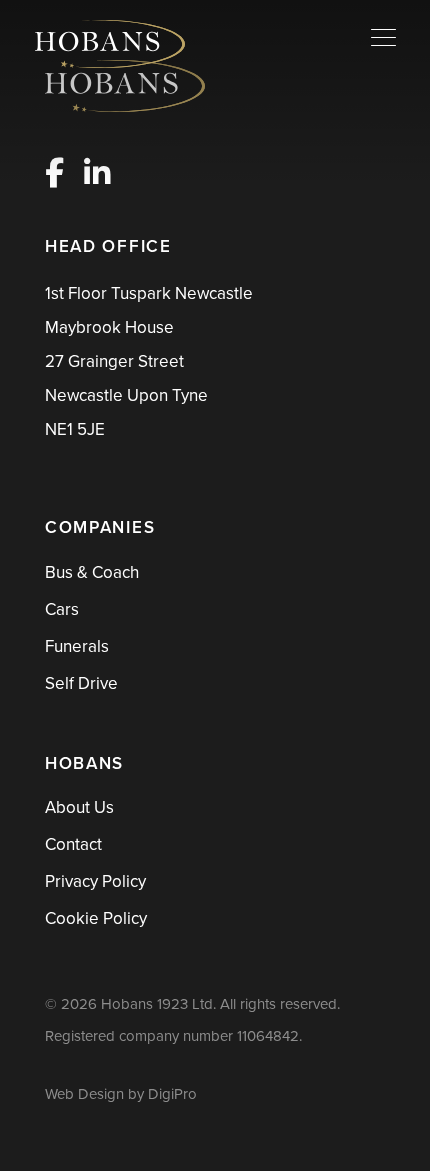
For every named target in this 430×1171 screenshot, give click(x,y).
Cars (62, 609)
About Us (79, 807)
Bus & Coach (92, 572)
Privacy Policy (95, 881)
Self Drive (81, 683)
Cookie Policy (96, 918)
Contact (73, 844)
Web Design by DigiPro (121, 1094)
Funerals (77, 646)
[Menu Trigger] (383, 37)
